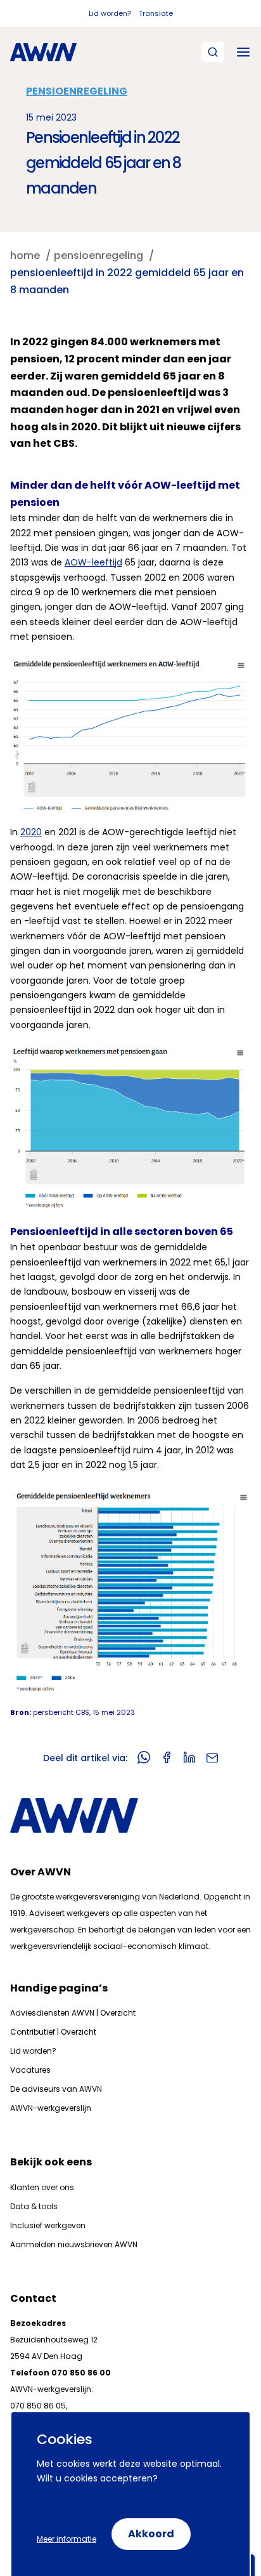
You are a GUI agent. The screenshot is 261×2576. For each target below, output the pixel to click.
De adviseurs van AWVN (56, 2089)
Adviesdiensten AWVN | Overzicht (73, 2013)
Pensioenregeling (77, 91)
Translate (156, 13)
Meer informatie (67, 2539)
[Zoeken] (213, 52)
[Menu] (243, 52)
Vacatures (30, 2070)
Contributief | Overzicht (53, 2032)
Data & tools (34, 2206)
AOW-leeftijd (93, 562)
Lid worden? (110, 13)
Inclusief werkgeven (48, 2225)
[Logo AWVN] (43, 52)
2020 (31, 832)
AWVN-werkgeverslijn (51, 2108)
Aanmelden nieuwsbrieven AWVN (74, 2244)
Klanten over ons (42, 2187)
